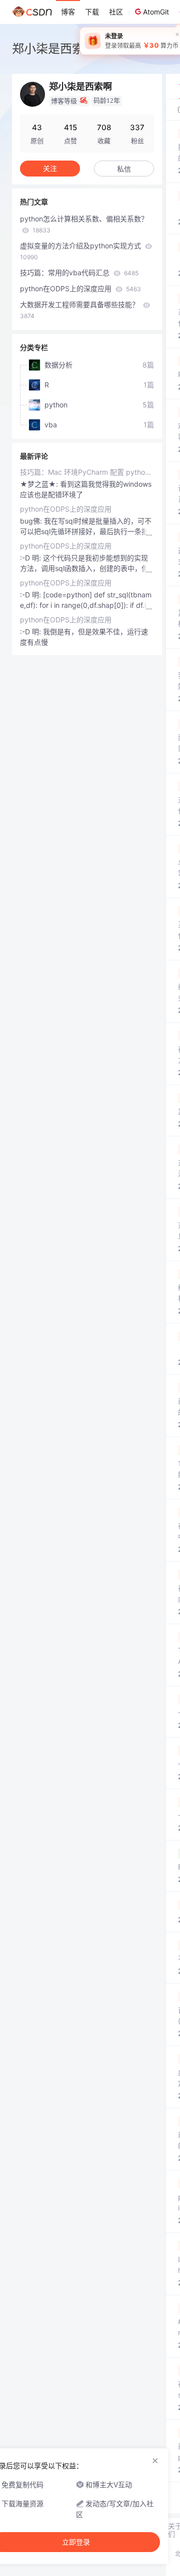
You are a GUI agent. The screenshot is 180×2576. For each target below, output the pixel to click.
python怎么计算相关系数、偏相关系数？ (84, 224)
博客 (68, 12)
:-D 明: (31, 558)
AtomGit (156, 12)
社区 (116, 12)
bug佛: (32, 521)
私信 (124, 169)
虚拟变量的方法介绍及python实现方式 (81, 251)
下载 (92, 12)
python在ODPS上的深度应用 (80, 288)
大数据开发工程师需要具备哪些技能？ (80, 310)
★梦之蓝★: (40, 484)
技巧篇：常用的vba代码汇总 (79, 273)
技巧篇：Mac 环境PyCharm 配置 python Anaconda (87, 472)
